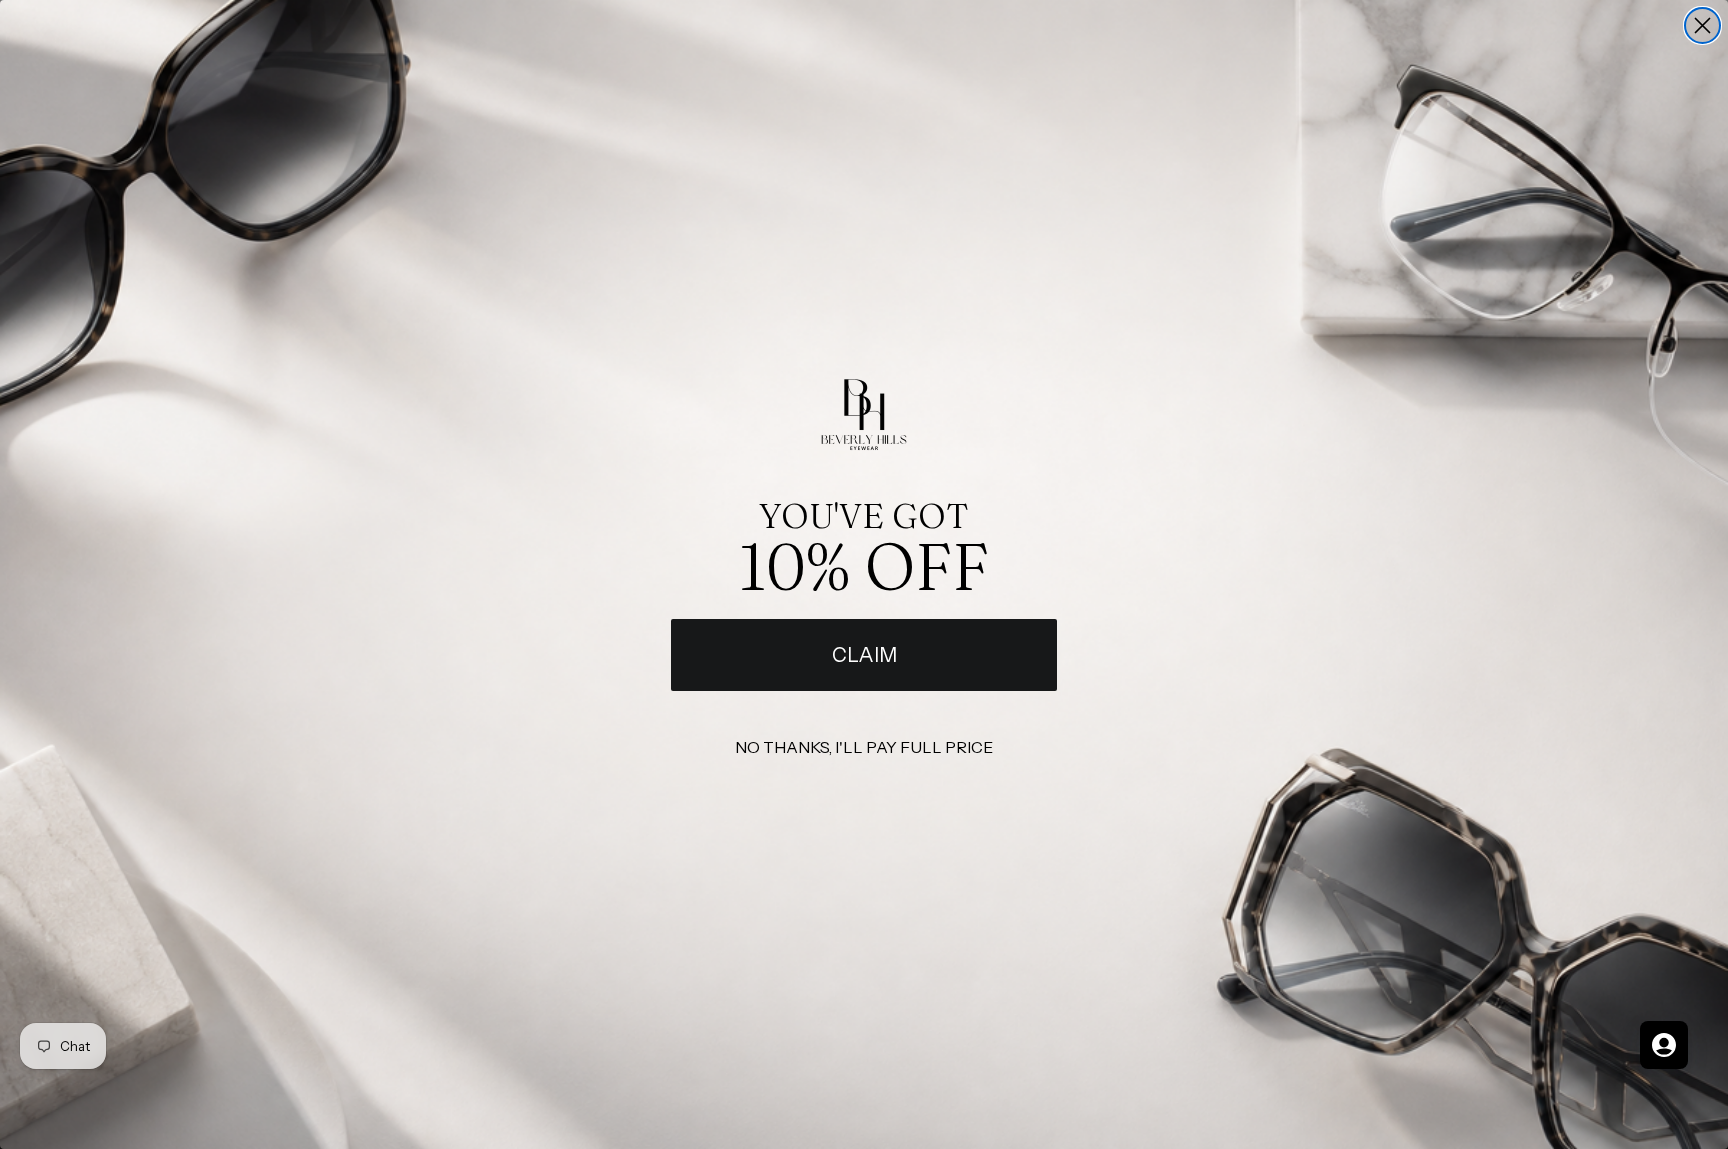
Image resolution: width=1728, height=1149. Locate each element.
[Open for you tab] (1664, 1045)
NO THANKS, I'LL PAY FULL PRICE (864, 747)
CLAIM (864, 655)
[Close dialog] (1702, 25)
